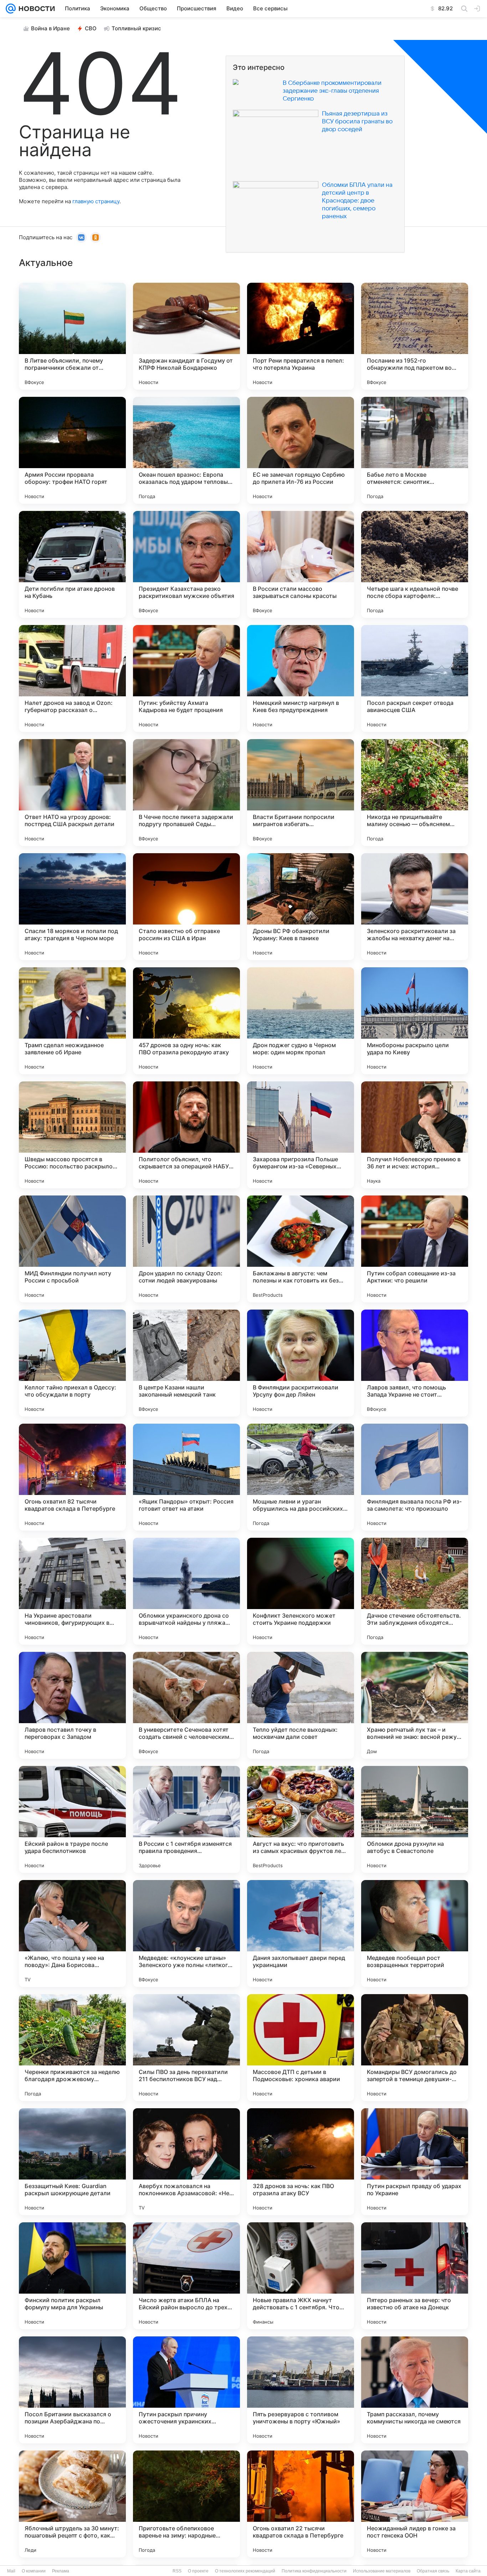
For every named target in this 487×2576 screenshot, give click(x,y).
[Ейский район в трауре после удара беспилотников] (72, 1819)
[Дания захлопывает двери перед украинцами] (301, 1934)
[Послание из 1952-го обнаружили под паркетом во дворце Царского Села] (415, 336)
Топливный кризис (136, 28)
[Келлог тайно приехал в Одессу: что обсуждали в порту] (72, 1363)
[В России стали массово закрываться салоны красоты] (301, 564)
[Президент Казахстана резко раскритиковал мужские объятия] (186, 564)
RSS (177, 2571)
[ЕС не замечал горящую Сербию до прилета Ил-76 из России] (301, 450)
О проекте (198, 2571)
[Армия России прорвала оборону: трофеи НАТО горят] (72, 450)
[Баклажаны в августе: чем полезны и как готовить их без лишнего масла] (301, 1249)
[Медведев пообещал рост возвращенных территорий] (415, 1934)
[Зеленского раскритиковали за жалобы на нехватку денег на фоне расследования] (415, 907)
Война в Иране (50, 28)
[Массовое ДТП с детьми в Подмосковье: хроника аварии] (301, 2048)
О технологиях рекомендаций (245, 2571)
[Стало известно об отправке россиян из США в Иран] (186, 907)
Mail (11, 2571)
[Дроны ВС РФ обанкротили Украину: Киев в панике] (301, 907)
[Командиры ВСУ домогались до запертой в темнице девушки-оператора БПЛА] (415, 2048)
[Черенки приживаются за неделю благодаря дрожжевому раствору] (72, 2048)
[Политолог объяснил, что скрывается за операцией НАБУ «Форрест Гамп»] (186, 1135)
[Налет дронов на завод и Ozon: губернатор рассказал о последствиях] (72, 678)
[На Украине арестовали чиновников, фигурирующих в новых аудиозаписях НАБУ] (72, 1591)
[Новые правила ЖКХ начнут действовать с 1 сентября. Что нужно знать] (301, 2276)
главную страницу (96, 201)
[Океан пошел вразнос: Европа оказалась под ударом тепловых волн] (186, 450)
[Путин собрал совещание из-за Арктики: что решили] (415, 1249)
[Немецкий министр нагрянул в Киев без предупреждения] (301, 678)
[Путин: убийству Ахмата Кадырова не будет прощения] (186, 678)
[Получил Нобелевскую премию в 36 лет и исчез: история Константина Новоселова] (415, 1135)
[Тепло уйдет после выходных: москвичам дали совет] (301, 1705)
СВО (91, 28)
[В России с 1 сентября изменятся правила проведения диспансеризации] (186, 1819)
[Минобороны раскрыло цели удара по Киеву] (415, 1021)
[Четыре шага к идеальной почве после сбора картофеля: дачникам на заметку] (415, 564)
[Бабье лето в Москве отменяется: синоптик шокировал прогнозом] (415, 450)
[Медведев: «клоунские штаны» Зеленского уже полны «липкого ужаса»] (186, 1934)
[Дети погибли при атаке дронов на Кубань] (72, 564)
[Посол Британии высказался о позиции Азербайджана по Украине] (72, 2390)
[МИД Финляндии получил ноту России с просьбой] (72, 1249)
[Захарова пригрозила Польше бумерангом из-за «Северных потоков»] (301, 1135)
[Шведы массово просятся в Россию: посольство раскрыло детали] (72, 1135)
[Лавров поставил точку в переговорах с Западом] (72, 1705)
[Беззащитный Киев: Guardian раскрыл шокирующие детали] (72, 2162)
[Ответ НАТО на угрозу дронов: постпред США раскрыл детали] (72, 793)
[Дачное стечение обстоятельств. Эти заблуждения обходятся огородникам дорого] (415, 1591)
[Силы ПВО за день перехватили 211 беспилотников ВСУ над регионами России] (186, 2048)
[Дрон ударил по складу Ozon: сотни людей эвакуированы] (186, 1249)
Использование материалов (382, 2571)
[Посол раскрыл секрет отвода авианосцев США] (415, 678)
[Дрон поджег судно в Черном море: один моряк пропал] (301, 1021)
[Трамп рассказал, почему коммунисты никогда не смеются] (415, 2390)
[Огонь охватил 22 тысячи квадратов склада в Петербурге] (301, 2504)
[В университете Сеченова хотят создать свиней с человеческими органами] (186, 1705)
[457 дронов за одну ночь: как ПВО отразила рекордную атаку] (186, 1021)
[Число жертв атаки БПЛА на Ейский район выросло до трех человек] (186, 2276)
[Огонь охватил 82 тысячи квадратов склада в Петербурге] (72, 1477)
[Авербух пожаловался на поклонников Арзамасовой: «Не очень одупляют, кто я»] (186, 2162)
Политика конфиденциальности (314, 2571)
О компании (34, 2571)
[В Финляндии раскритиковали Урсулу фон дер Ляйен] (301, 1363)
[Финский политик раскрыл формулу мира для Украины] (72, 2276)
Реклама (61, 2571)
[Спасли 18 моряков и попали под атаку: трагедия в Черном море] (72, 907)
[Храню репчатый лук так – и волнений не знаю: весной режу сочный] (415, 1705)
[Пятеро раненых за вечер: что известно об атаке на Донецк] (415, 2276)
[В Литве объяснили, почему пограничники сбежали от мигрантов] (72, 336)
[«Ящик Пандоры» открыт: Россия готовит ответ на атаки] (186, 1477)
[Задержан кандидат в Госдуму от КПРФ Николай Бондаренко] (186, 336)
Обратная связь (433, 2571)
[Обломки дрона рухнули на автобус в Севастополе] (415, 1819)
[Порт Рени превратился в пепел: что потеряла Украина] (301, 336)
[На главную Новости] (35, 9)
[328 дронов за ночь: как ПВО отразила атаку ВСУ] (301, 2162)
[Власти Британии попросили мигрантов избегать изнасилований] (301, 793)
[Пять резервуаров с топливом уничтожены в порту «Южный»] (301, 2390)
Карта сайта (468, 2571)
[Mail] (11, 9)
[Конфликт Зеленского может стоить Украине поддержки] (301, 1591)
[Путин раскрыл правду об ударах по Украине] (415, 2162)
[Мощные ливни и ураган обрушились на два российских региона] (301, 1477)
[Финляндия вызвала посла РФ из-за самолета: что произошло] (415, 1477)
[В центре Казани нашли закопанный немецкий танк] (186, 1363)
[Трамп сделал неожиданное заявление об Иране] (72, 1021)
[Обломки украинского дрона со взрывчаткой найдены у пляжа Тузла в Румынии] (186, 1591)
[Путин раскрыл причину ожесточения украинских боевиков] (186, 2390)
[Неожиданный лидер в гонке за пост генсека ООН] (415, 2504)
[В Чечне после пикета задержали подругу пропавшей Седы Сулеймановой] (186, 793)
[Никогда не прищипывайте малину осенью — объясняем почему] (415, 793)
